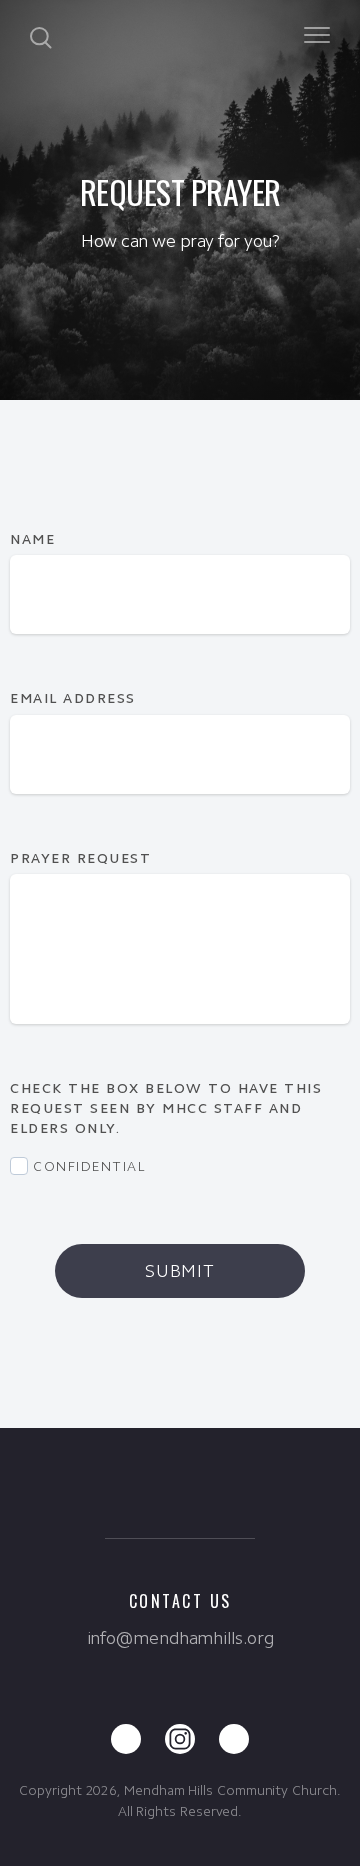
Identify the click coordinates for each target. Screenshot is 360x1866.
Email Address (73, 698)
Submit (180, 1271)
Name (32, 539)
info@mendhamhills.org (180, 1638)
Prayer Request (83, 858)
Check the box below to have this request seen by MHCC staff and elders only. (166, 1108)
